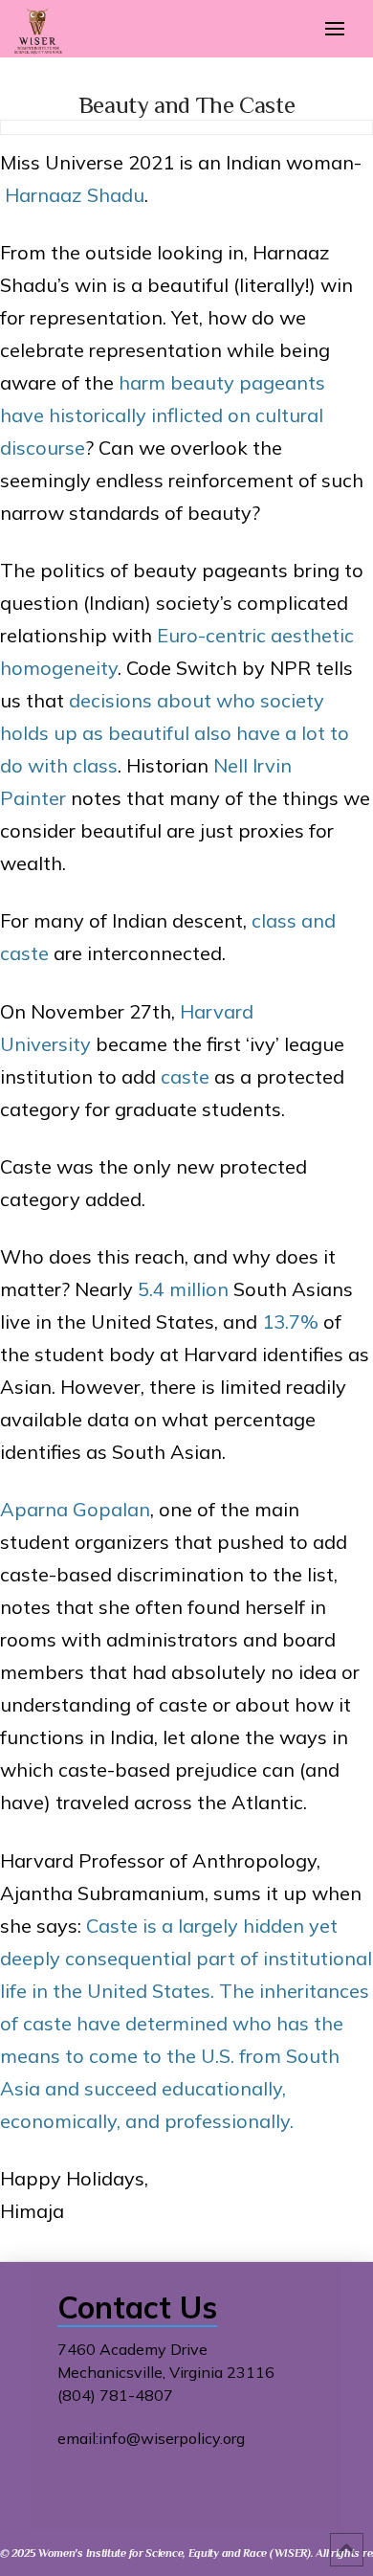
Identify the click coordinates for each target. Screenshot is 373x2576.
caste (185, 1076)
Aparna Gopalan (75, 1509)
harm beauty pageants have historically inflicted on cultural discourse (163, 415)
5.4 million (183, 1289)
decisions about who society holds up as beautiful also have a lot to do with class (175, 733)
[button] (335, 29)
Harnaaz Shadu (75, 195)
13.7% (290, 1322)
